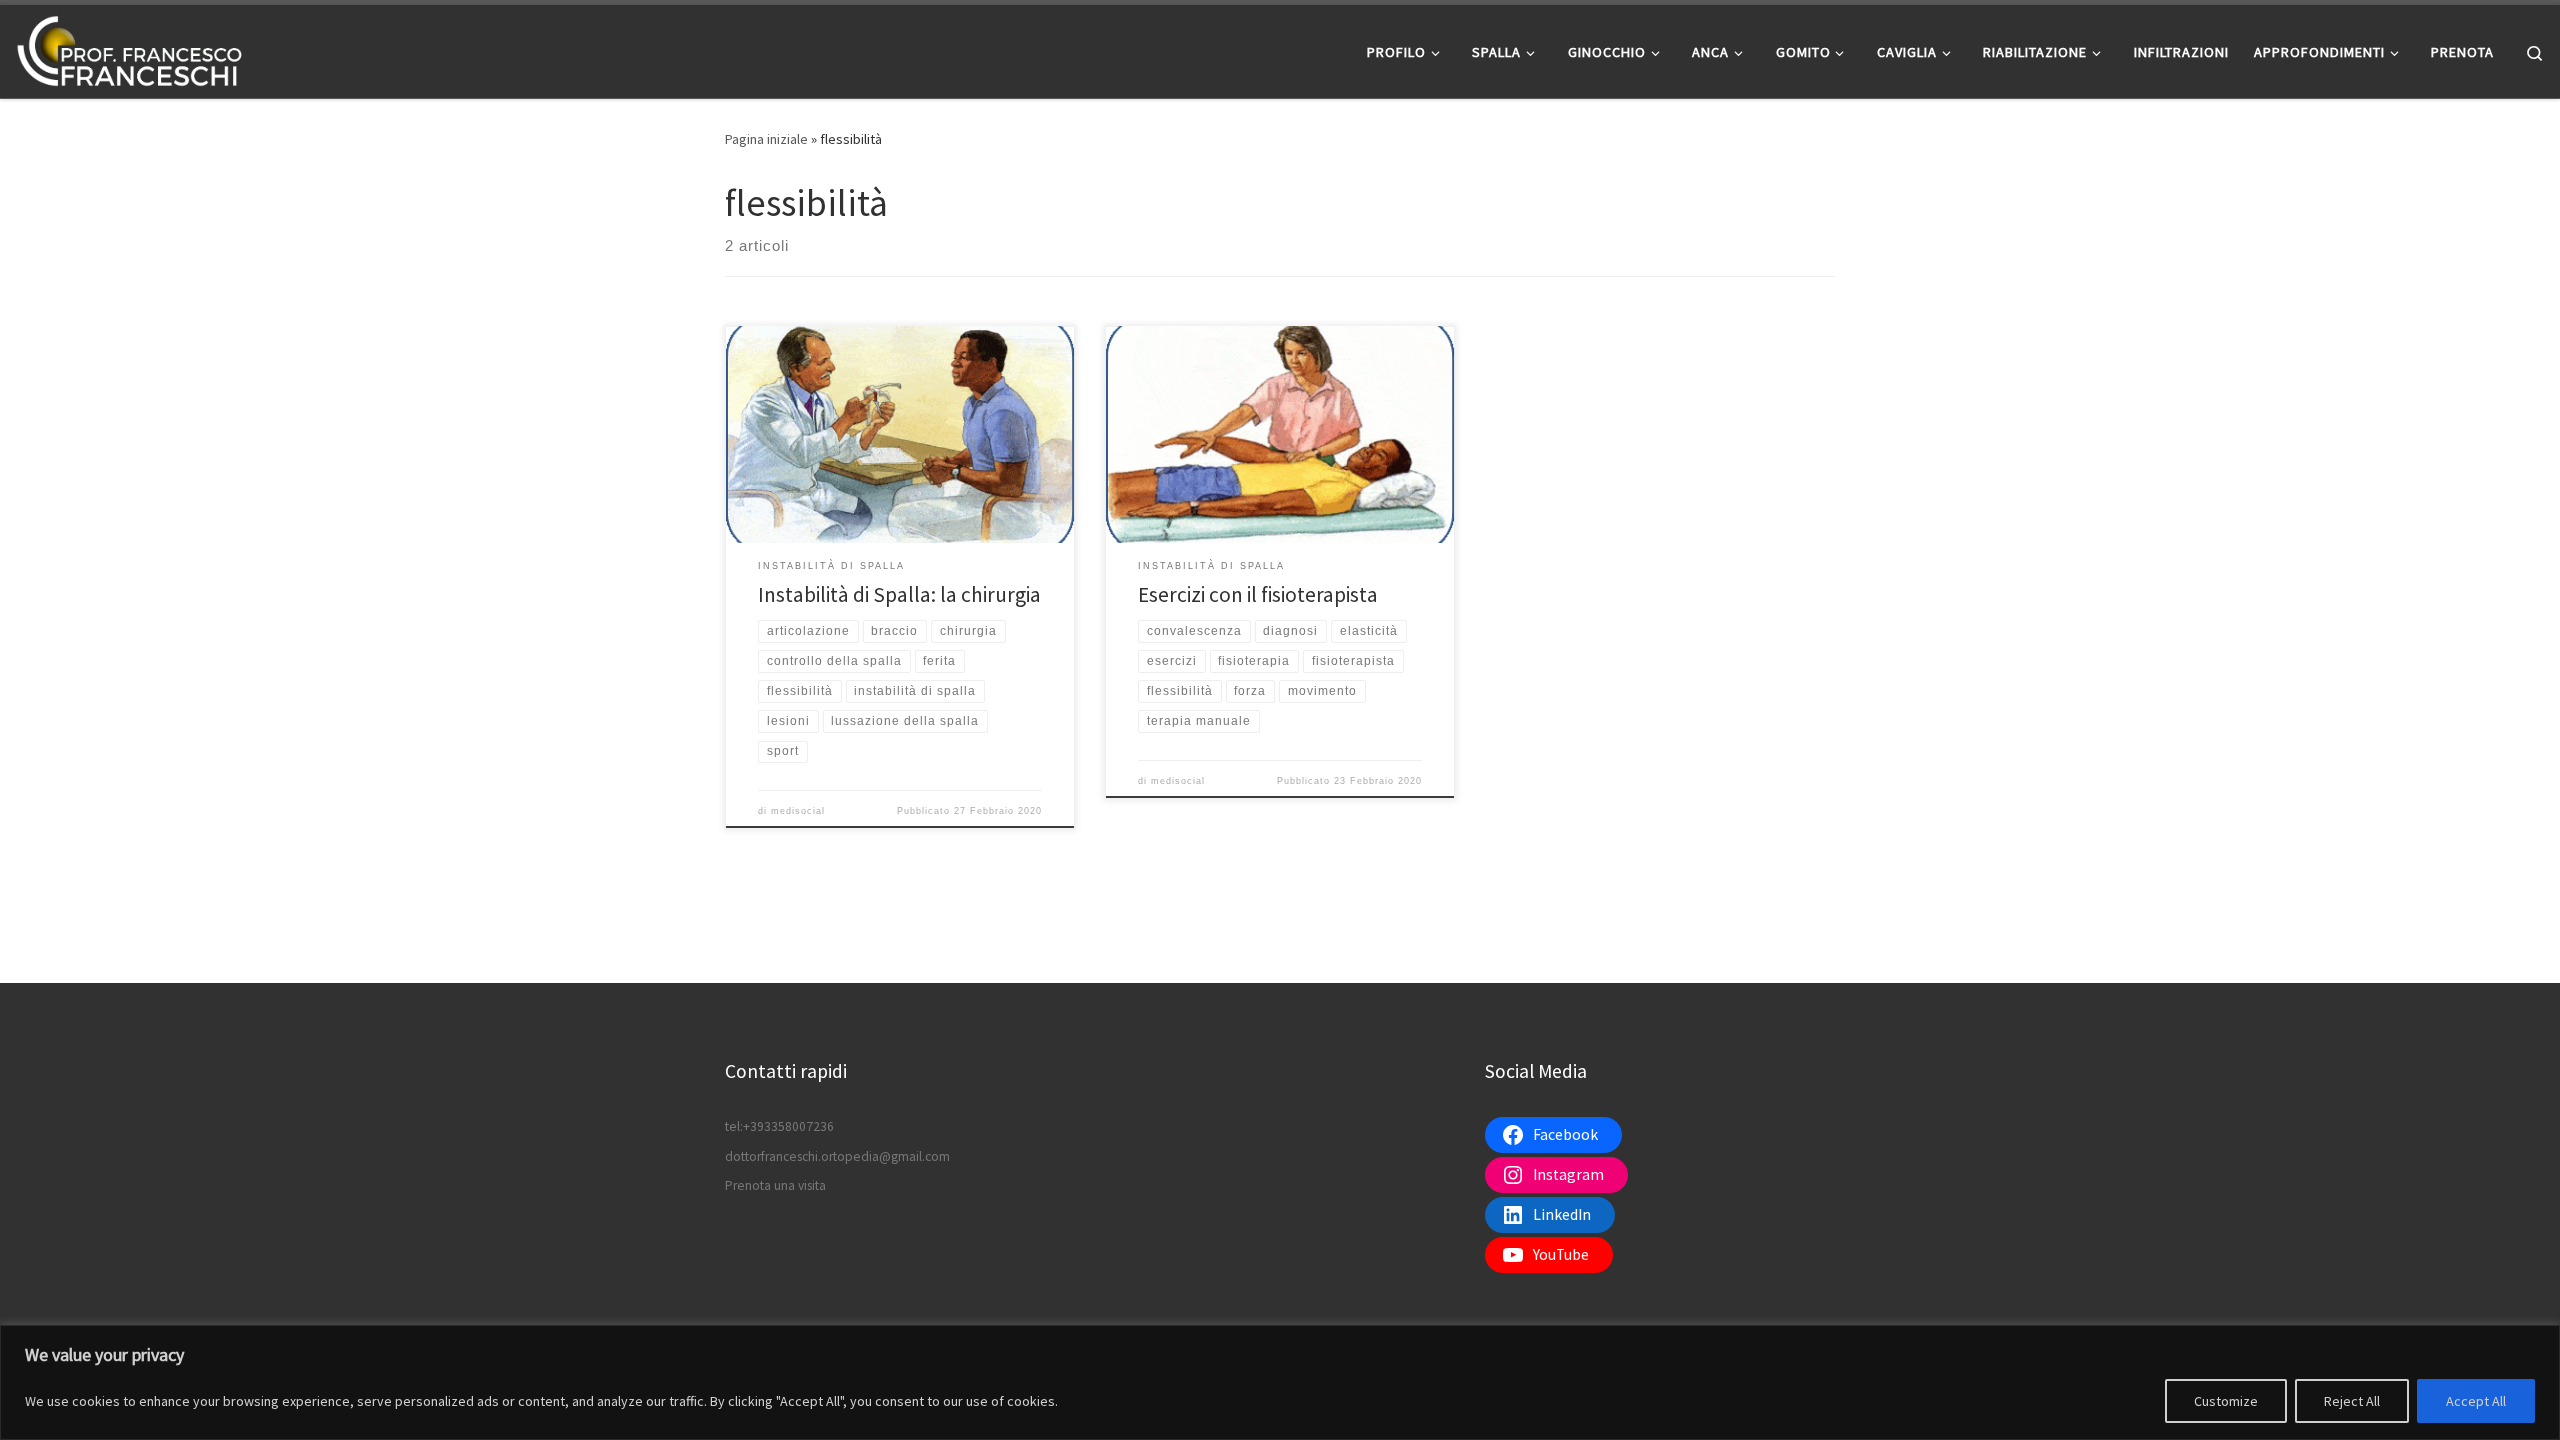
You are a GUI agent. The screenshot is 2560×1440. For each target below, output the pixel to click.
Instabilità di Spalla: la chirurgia (899, 594)
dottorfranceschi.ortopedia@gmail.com (837, 1156)
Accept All (2476, 1401)
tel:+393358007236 (779, 1126)
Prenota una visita (775, 1185)
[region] (1280, 1382)
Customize (2226, 1401)
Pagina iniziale (766, 139)
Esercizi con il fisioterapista (1258, 594)
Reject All (2352, 1401)
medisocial (798, 811)
